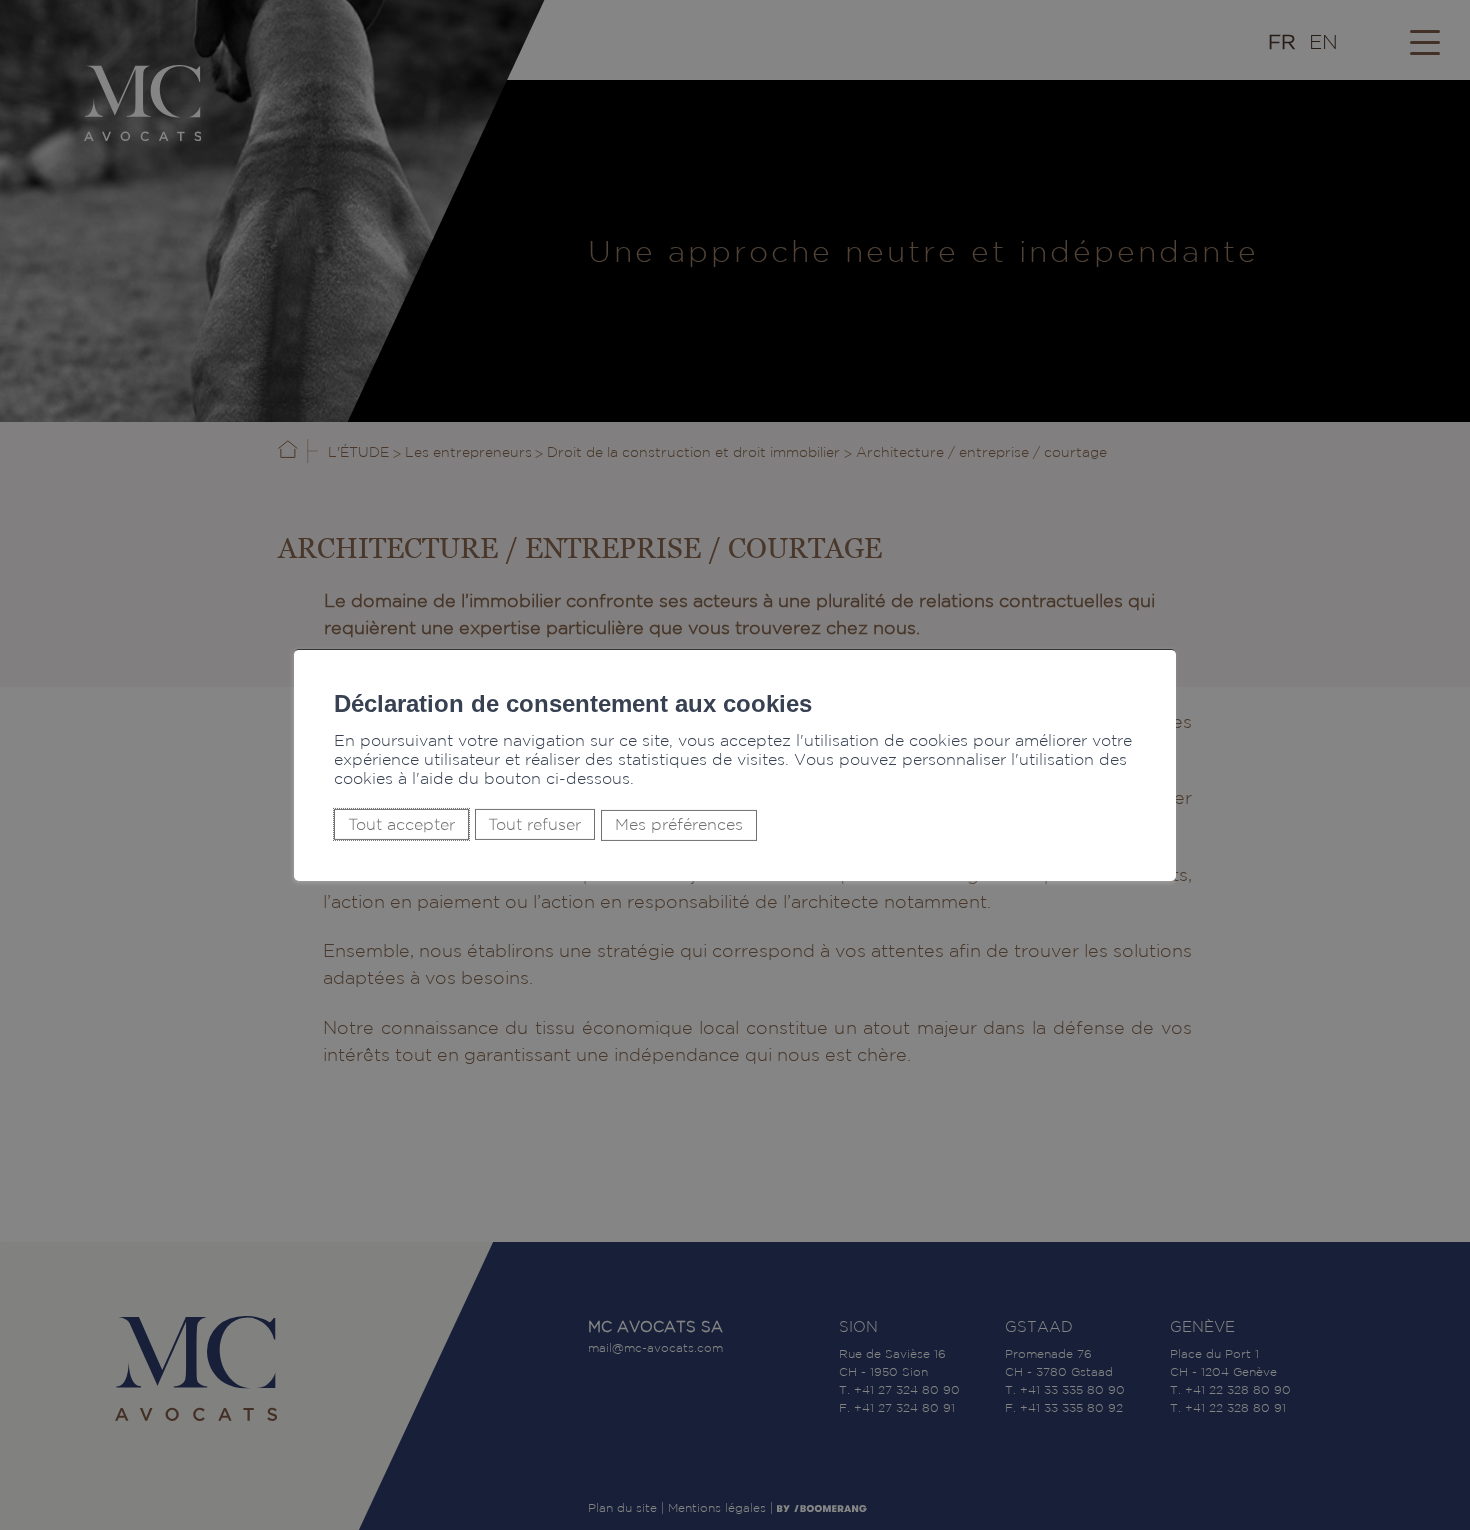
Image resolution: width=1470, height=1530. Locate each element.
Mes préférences (679, 825)
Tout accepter (401, 824)
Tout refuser (534, 824)
